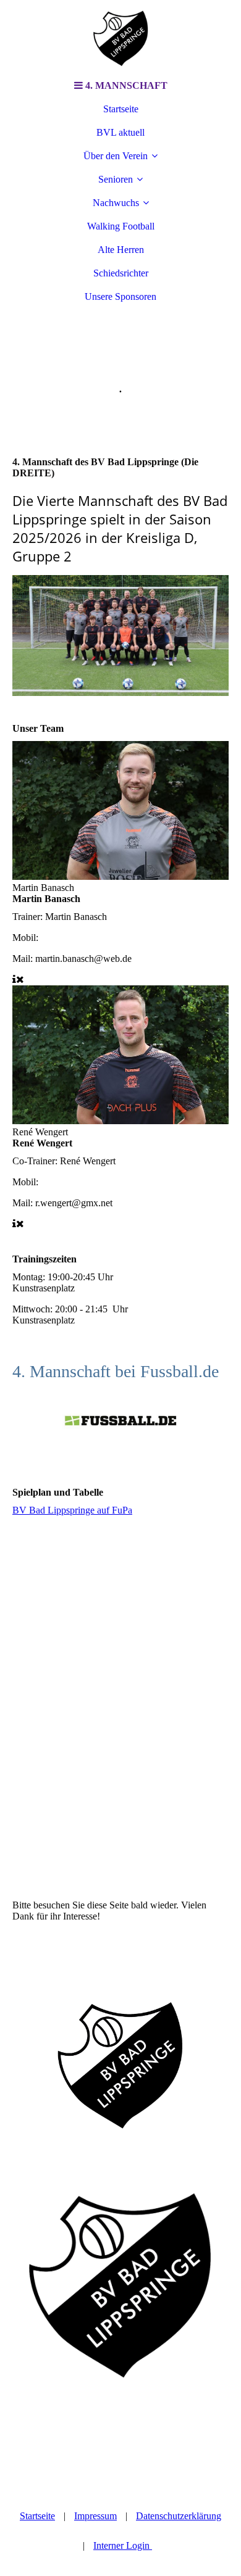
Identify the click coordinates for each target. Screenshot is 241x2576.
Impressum (95, 2516)
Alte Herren (121, 250)
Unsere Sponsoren (120, 296)
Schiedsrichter (121, 273)
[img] (120, 37)
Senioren (116, 179)
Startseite (121, 109)
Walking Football (121, 226)
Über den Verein (116, 156)
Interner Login (123, 2545)
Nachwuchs (116, 203)
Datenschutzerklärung (179, 2516)
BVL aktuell (120, 132)
